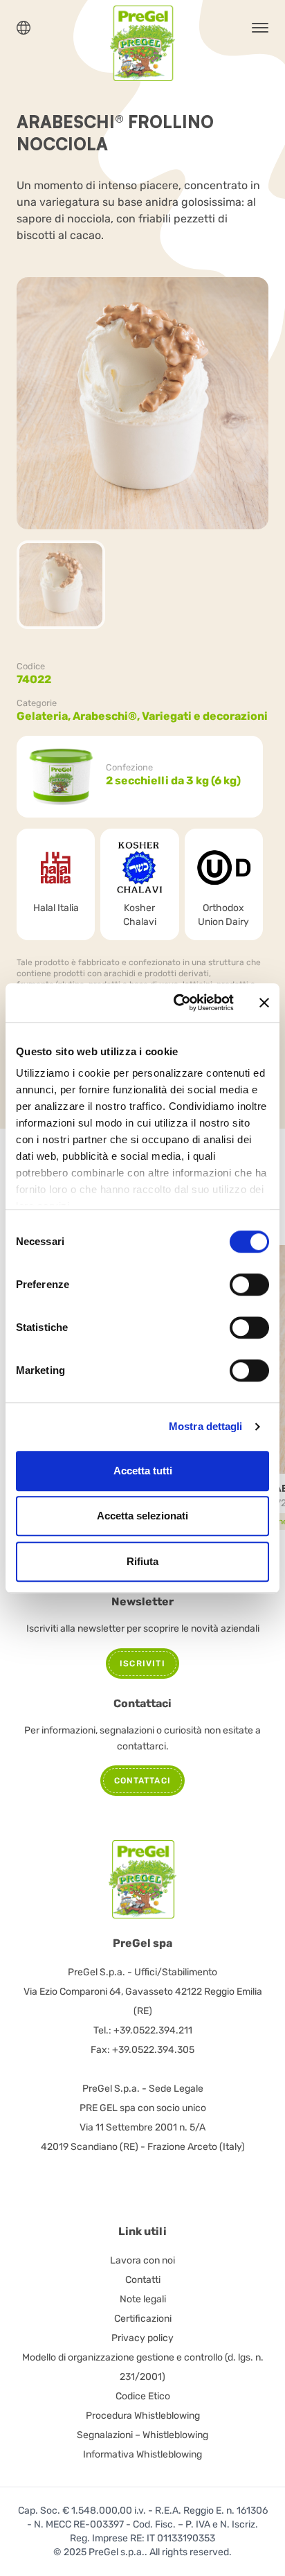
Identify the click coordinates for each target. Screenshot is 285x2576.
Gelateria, (45, 716)
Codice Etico (143, 2396)
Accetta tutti (143, 1471)
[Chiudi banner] (264, 1003)
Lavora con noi (142, 2260)
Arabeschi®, (107, 716)
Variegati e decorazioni (205, 716)
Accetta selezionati (142, 1516)
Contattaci (142, 1781)
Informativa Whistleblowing (142, 2454)
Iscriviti (142, 1664)
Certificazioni (143, 2319)
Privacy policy (142, 2338)
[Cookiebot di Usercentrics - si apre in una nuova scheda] (176, 1003)
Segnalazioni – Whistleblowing (142, 2435)
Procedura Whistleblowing (143, 2416)
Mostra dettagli (206, 1426)
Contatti (143, 2280)
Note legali (143, 2299)
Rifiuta (142, 1561)
